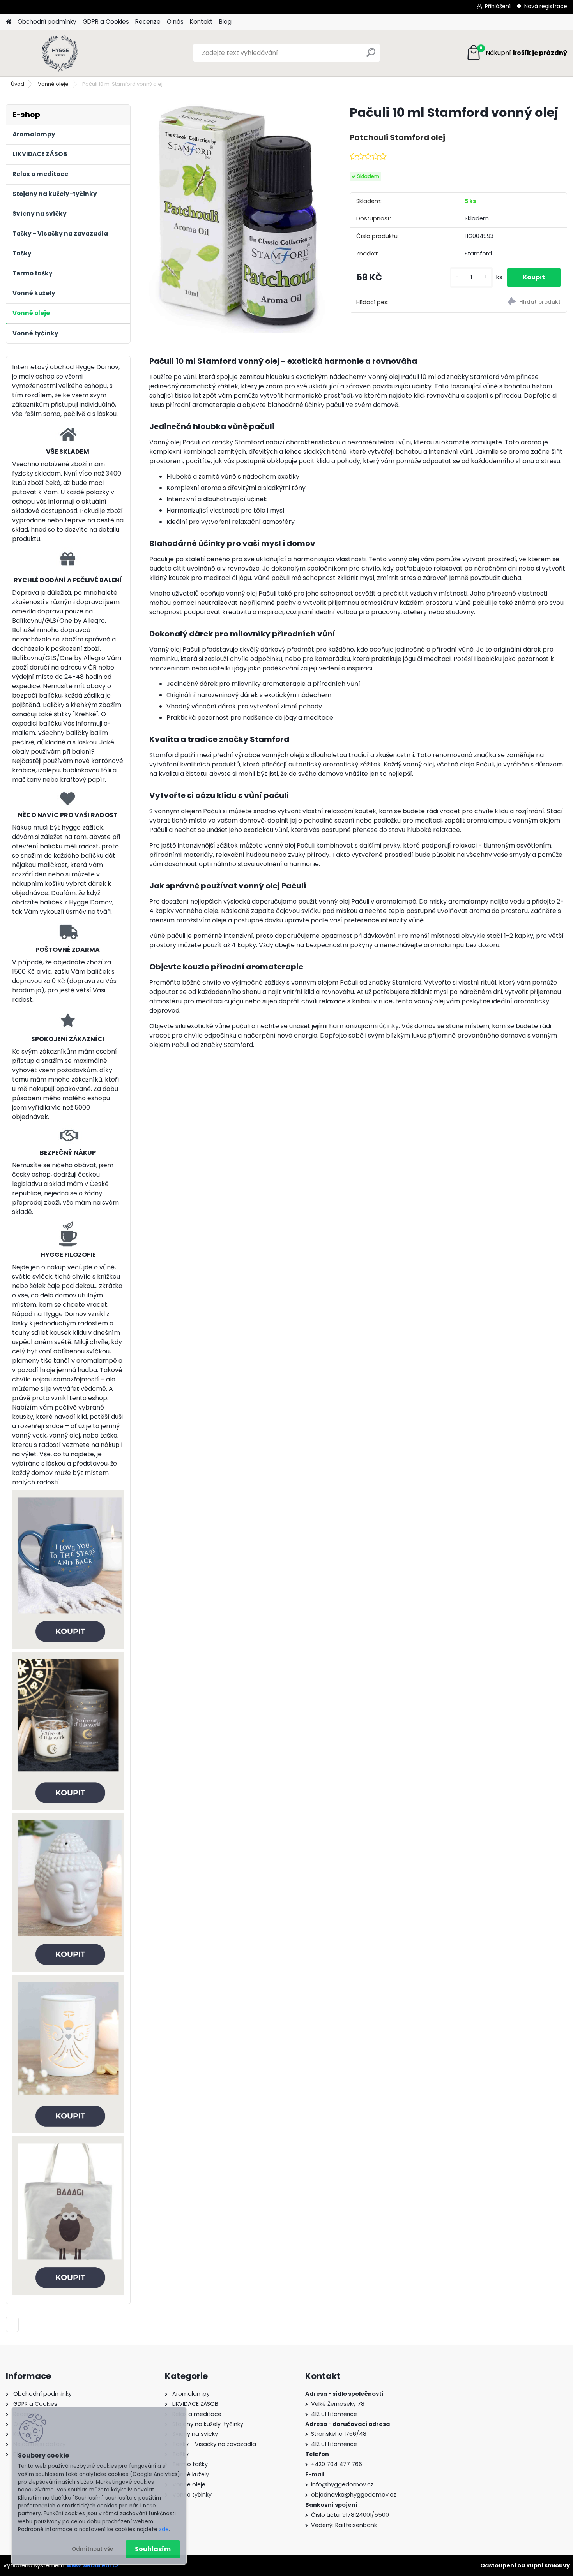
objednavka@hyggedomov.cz (354, 2495)
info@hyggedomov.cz (342, 2484)
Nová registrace (546, 6)
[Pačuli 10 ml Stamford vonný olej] (237, 218)
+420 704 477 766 (337, 2464)
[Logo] (59, 53)
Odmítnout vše (92, 2549)
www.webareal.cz (93, 2565)
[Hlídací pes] (513, 302)
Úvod (18, 84)
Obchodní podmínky (47, 22)
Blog (225, 22)
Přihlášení (498, 6)
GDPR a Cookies (106, 22)
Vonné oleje (53, 84)
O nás (175, 22)
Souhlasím (153, 2549)
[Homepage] (9, 22)
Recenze (148, 22)
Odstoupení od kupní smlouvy (525, 2565)
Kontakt (201, 22)
